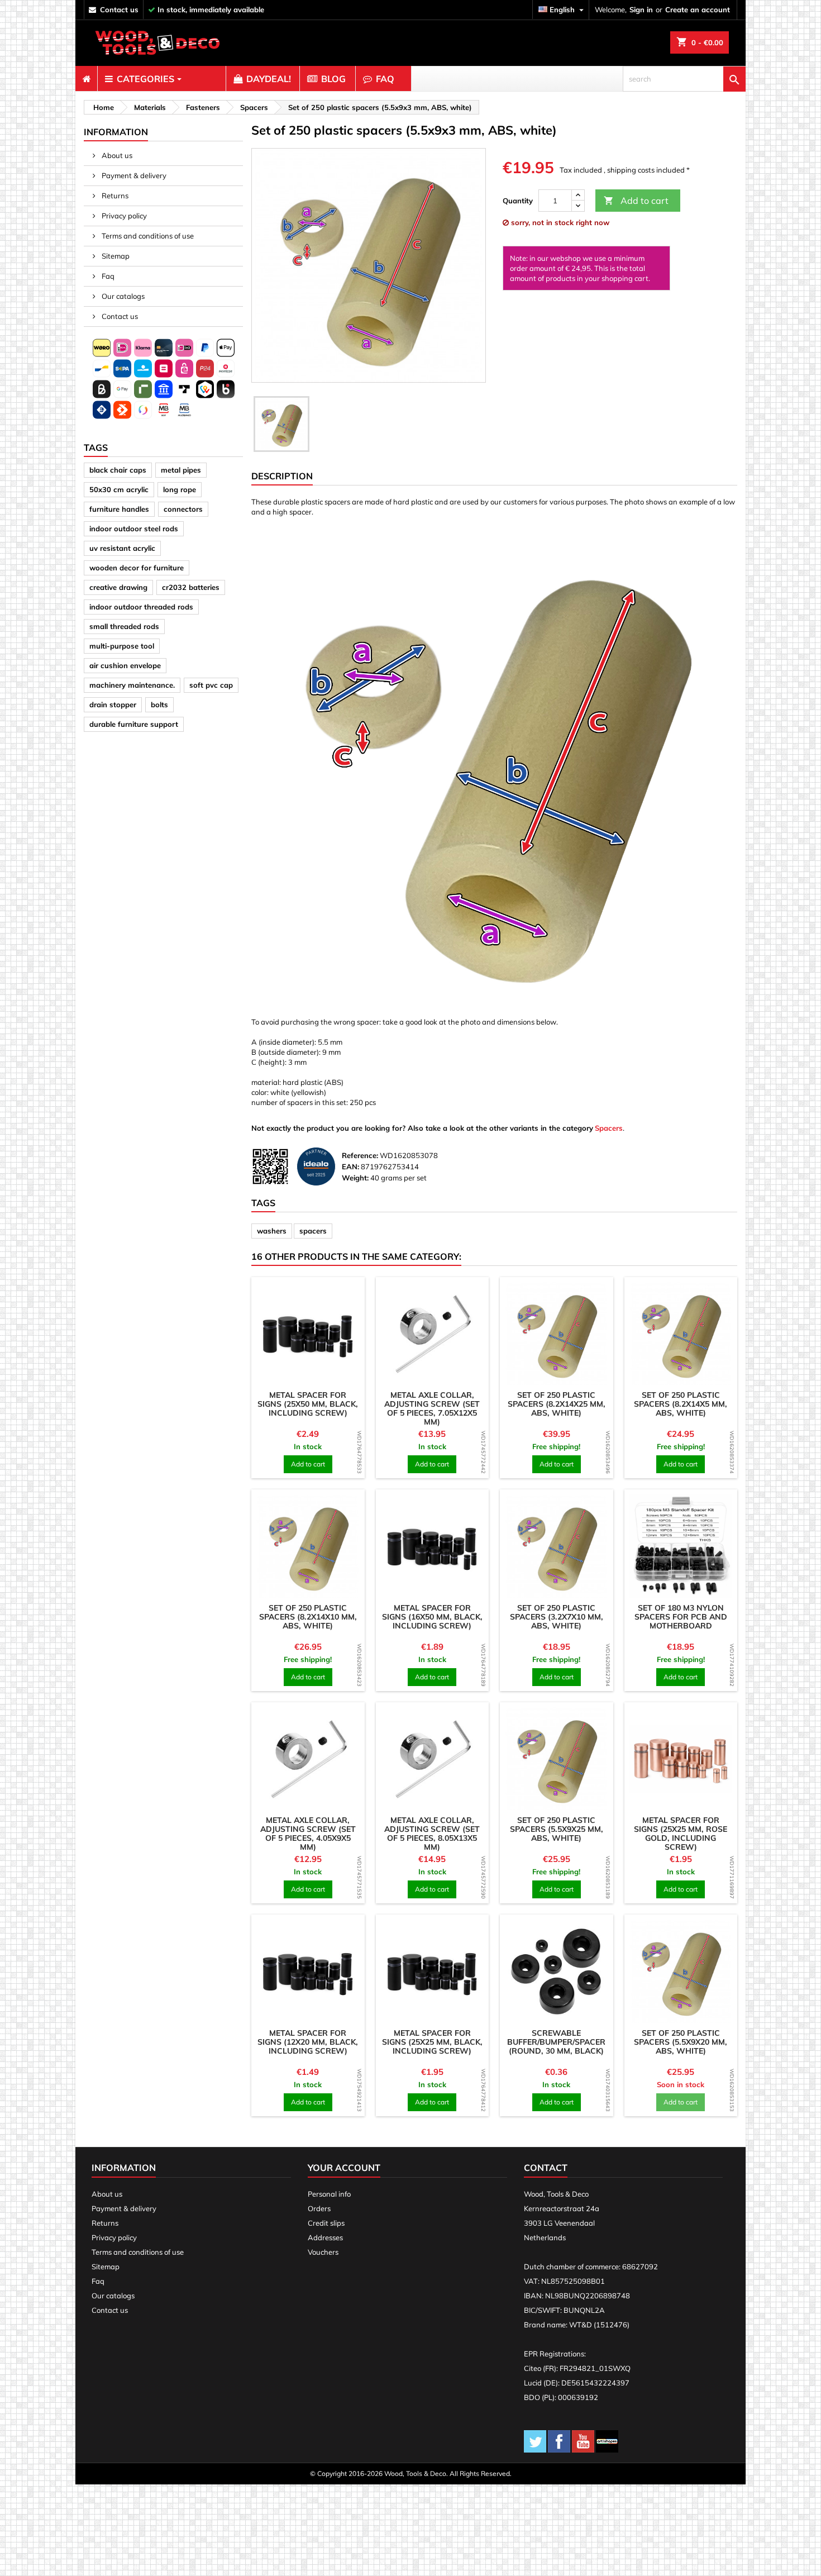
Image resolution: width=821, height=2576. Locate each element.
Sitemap (115, 256)
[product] (308, 1334)
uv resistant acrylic (122, 548)
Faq (107, 276)
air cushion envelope (125, 665)
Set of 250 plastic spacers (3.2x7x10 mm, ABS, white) (557, 1617)
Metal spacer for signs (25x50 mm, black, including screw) (308, 1404)
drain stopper (113, 704)
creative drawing (118, 587)
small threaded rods (124, 626)
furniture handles (119, 509)
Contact (546, 2168)
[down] (578, 206)
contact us (119, 9)
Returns (114, 196)
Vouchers (323, 2252)
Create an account (698, 9)
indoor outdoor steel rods (134, 528)
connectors (183, 509)
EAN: (350, 1166)
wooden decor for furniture (137, 568)
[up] (578, 195)
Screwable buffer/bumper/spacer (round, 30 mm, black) (556, 2042)
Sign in (641, 9)
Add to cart (636, 201)
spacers (313, 1231)
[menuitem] (86, 79)
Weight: (355, 1178)
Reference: (360, 1155)
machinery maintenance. (132, 685)
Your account (344, 2168)
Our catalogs (122, 296)
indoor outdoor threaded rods (141, 607)
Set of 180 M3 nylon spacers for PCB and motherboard (681, 1617)
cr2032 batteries (191, 587)
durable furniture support (134, 724)
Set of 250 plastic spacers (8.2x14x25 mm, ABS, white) (557, 1404)
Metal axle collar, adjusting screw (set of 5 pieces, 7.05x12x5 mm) (432, 1408)
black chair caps (118, 470)
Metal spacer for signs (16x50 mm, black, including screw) (432, 1617)
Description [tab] (282, 476)
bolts (159, 704)
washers (272, 1231)
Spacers (609, 1128)
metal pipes (181, 470)
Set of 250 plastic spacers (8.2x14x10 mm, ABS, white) (308, 1617)
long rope (180, 489)
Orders (319, 2208)
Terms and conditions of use (147, 236)
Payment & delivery (133, 175)
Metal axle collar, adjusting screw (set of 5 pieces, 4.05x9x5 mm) (308, 1834)
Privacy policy (123, 216)
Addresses (325, 2237)
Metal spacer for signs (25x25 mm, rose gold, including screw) (681, 1834)
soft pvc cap (211, 685)
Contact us (119, 316)
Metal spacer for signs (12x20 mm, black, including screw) (308, 2042)
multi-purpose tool (122, 646)
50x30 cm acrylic (119, 489)
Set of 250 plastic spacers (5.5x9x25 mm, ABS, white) (557, 1829)
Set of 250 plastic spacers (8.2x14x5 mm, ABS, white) (681, 1404)
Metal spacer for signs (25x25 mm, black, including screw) (432, 2042)
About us (116, 155)
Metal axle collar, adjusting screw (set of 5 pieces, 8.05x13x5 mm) (432, 1834)
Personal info (329, 2194)
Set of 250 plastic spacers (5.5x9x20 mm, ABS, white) (681, 2042)
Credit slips (326, 2223)
